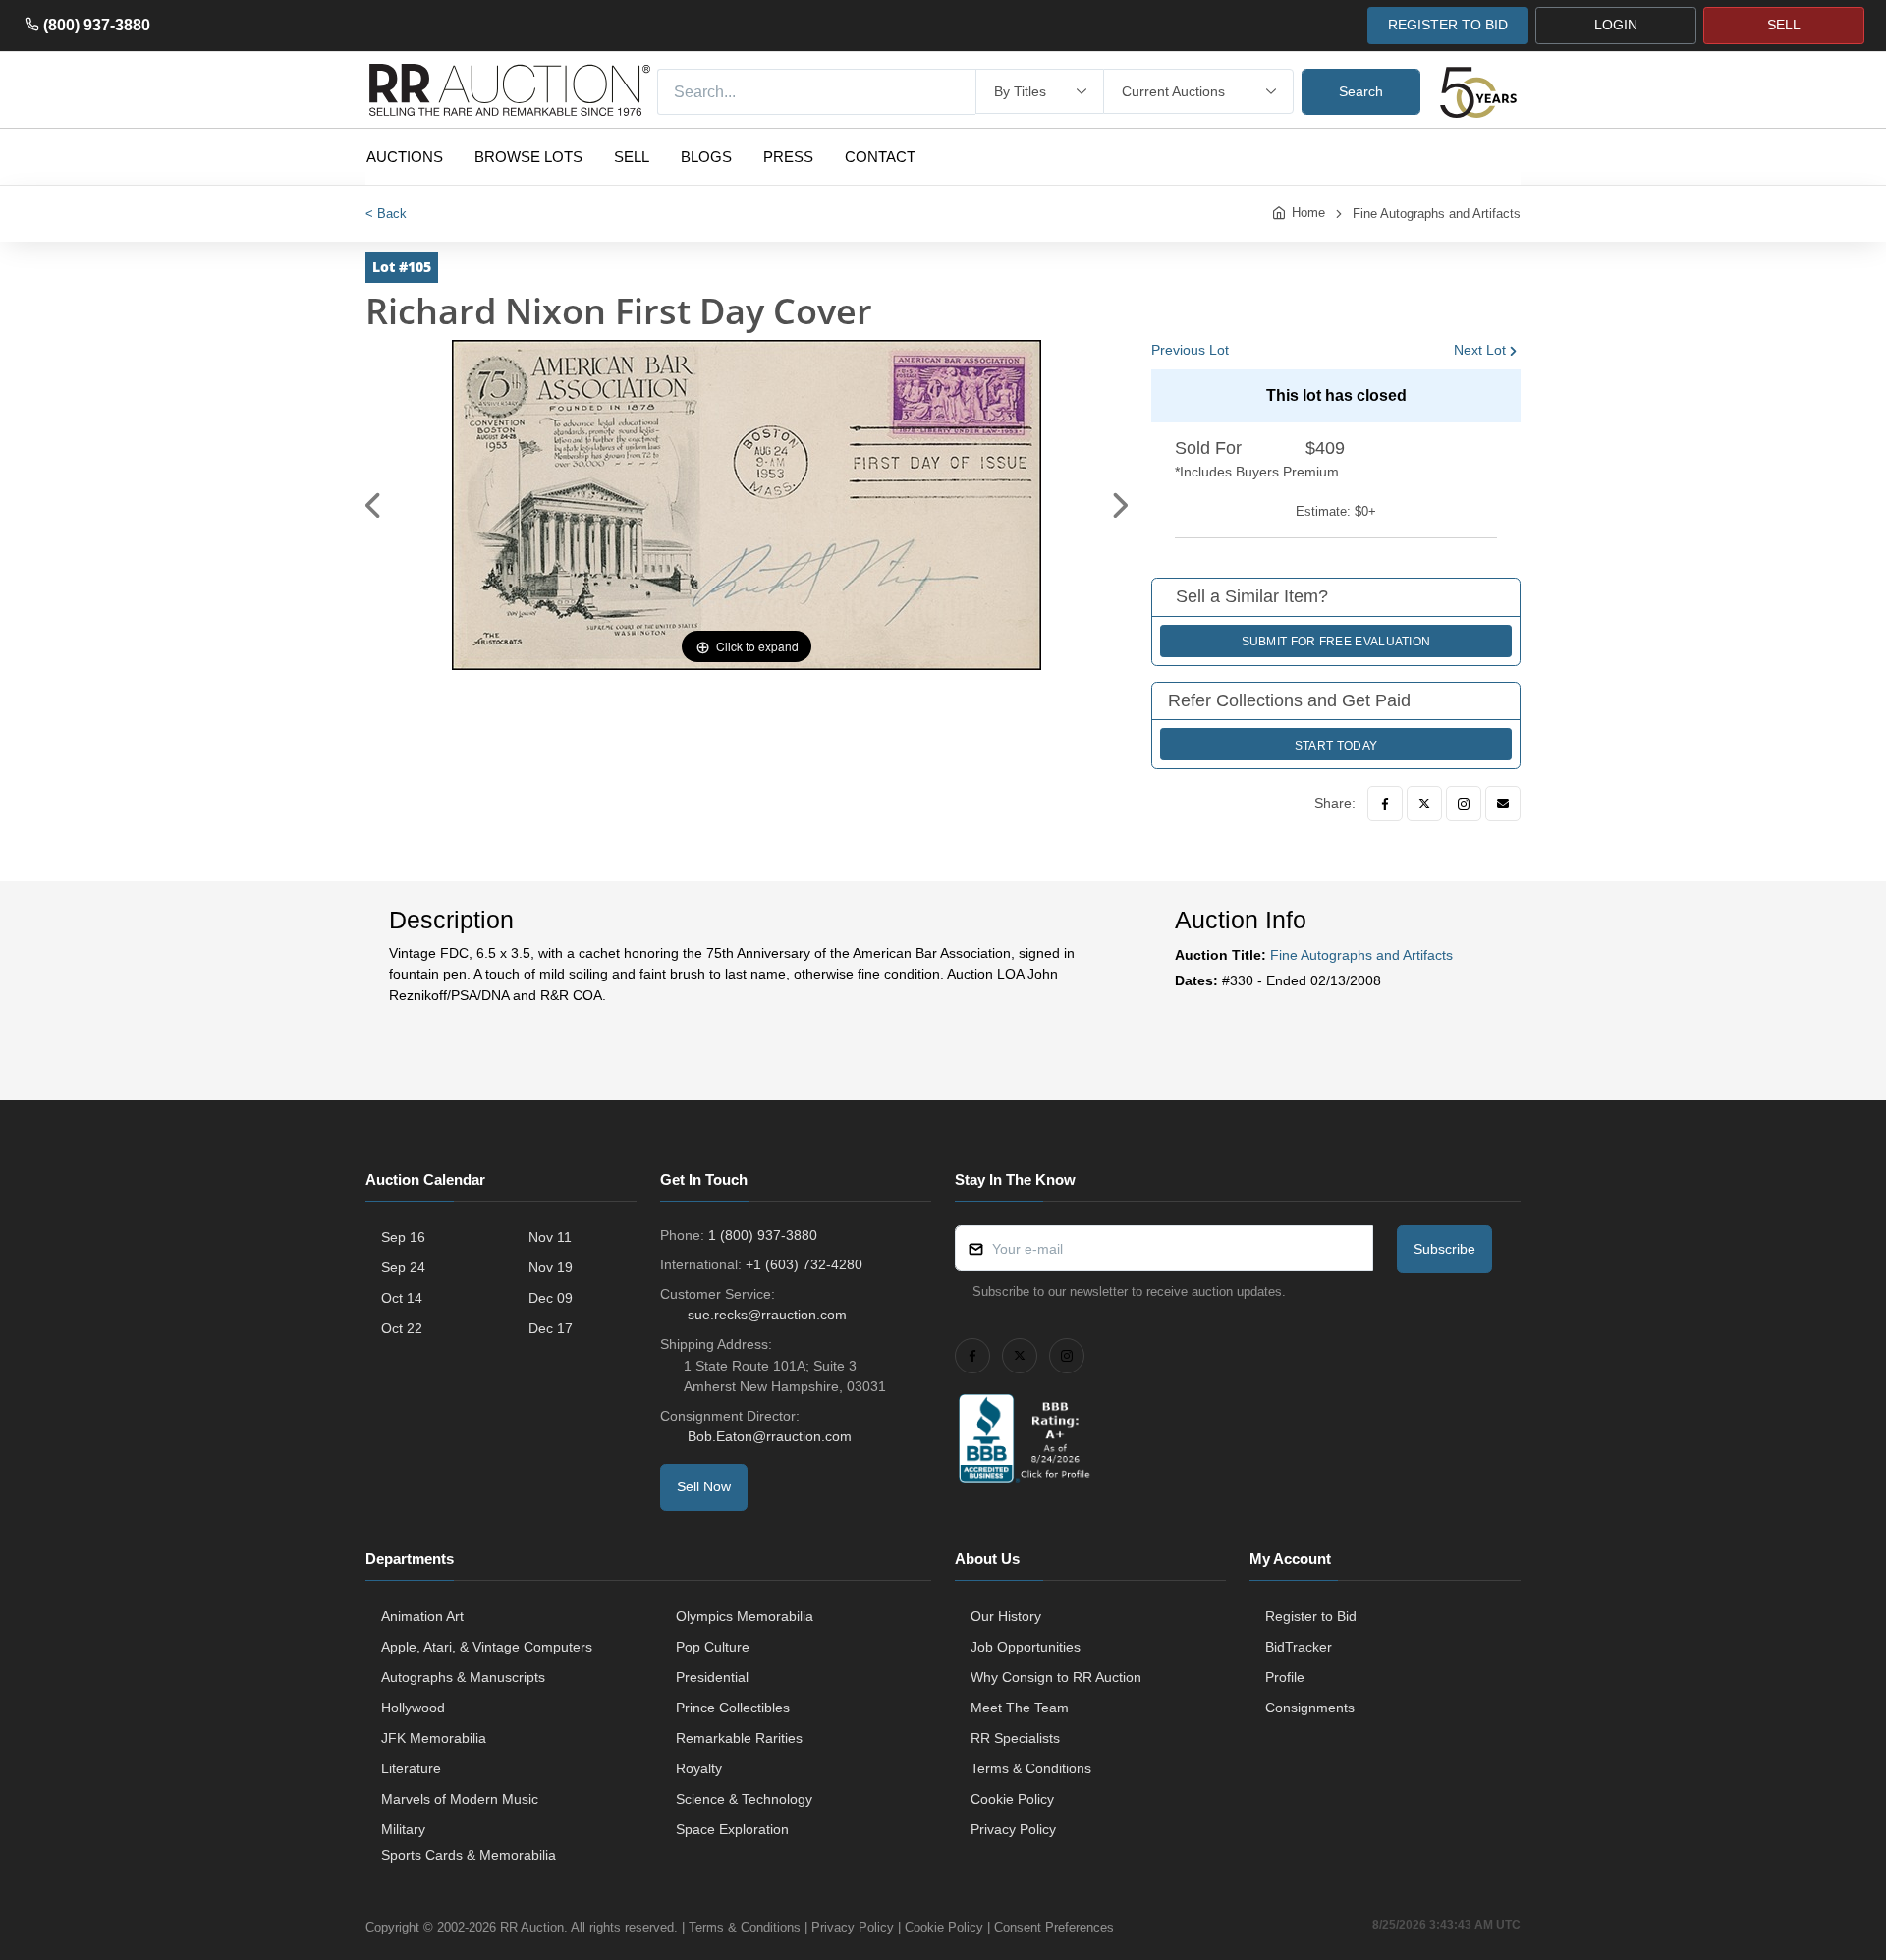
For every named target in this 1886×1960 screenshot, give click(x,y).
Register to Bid (1311, 1616)
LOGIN (1616, 25)
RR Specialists (1015, 1738)
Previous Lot (1190, 350)
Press (788, 157)
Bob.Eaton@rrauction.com (770, 1436)
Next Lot (1480, 350)
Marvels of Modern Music (460, 1799)
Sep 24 (403, 1267)
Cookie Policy (1012, 1799)
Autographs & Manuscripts (463, 1677)
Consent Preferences (1054, 1927)
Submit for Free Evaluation (1336, 642)
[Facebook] (1385, 804)
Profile (1285, 1677)
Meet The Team (1020, 1708)
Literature (411, 1768)
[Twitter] (1424, 804)
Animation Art (422, 1616)
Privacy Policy (1013, 1829)
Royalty (699, 1768)
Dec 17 (551, 1328)
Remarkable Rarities (739, 1738)
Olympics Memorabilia (745, 1616)
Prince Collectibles (733, 1708)
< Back (386, 214)
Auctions (405, 157)
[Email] (1503, 804)
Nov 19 (551, 1267)
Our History (1006, 1616)
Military (403, 1829)
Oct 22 (402, 1328)
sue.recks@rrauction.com (767, 1315)
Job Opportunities (1026, 1647)
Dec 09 (551, 1298)
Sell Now (704, 1486)
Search (1361, 91)
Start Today (1336, 746)
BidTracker (1299, 1647)
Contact (880, 157)
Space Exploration (732, 1829)
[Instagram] (1464, 804)
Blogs (706, 157)
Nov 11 (550, 1237)
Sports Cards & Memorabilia (469, 1855)
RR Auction (532, 1927)
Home (1308, 213)
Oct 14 (402, 1298)
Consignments (1310, 1708)
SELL (1784, 25)
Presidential (712, 1677)
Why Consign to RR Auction (1056, 1677)
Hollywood (413, 1708)
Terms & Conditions (1031, 1768)
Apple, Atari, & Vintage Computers (487, 1647)
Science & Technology (744, 1799)
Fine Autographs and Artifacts (1437, 214)
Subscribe (1444, 1249)
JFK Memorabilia (434, 1738)
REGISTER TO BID (1448, 25)
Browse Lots (528, 157)
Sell (632, 157)
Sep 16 (403, 1237)
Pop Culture (713, 1647)
